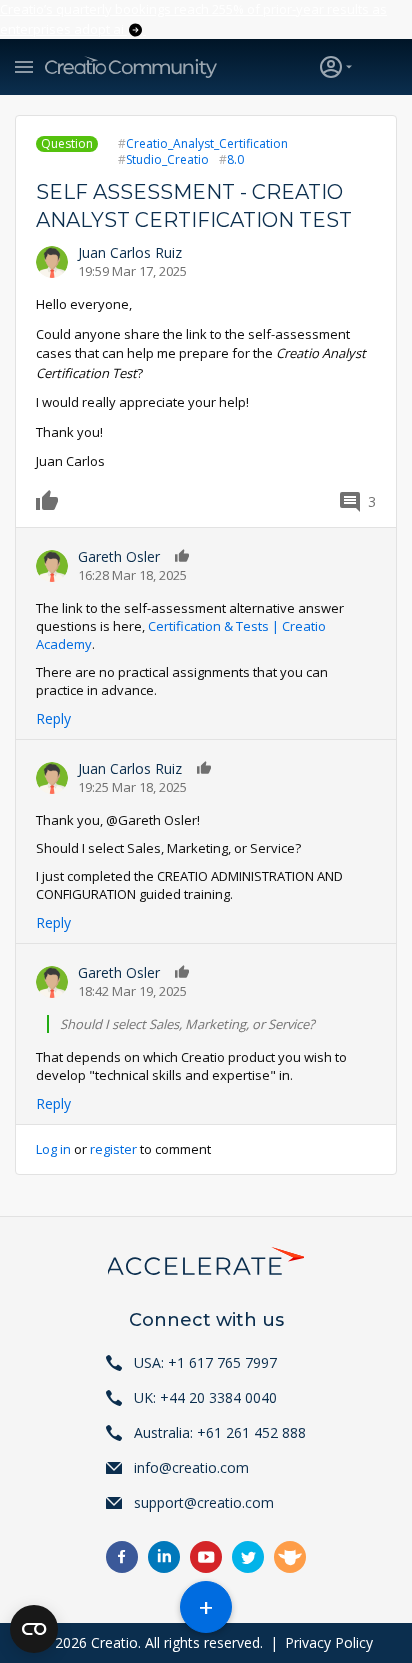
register (113, 1149)
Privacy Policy (329, 1642)
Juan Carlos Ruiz (130, 252)
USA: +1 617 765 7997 (205, 1362)
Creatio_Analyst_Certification (207, 143)
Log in (53, 1149)
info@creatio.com (191, 1467)
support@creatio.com (204, 1502)
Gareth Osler (119, 556)
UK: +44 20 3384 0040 (205, 1397)
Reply (53, 718)
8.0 (235, 159)
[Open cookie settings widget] (34, 1629)
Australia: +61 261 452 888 (220, 1432)
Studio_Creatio (167, 159)
